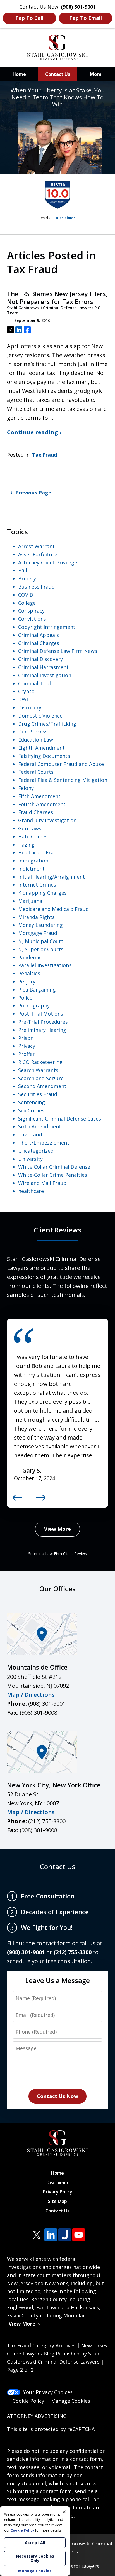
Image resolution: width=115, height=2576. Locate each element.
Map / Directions (31, 1695)
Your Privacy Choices (48, 2392)
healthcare (31, 1191)
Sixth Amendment (40, 1126)
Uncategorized (36, 1151)
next (41, 1500)
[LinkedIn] (51, 2235)
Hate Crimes (33, 836)
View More (57, 1529)
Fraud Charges (36, 812)
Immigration (33, 861)
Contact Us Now (57, 2096)
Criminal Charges (39, 643)
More (96, 74)
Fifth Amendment (39, 796)
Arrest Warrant (36, 546)
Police (25, 998)
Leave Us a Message (57, 1980)
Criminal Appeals (39, 635)
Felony (26, 788)
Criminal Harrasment (43, 667)
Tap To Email (86, 18)
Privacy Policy (58, 2192)
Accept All (35, 2543)
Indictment (31, 869)
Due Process (33, 732)
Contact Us (58, 74)
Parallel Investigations (45, 965)
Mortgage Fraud (38, 933)
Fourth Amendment (42, 804)
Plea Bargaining (37, 990)
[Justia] (65, 2235)
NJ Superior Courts (41, 949)
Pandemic (30, 957)
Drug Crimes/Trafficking (47, 724)
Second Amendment (42, 1086)
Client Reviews (57, 1230)
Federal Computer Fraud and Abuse (61, 764)
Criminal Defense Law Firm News (58, 651)
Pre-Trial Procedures (43, 1022)
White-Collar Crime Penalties (53, 1175)
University (30, 1159)
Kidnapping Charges (42, 893)
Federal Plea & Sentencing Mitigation (63, 780)
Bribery (27, 578)
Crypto (26, 691)
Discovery (30, 707)
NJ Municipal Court (41, 941)
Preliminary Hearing (42, 1030)
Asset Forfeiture (38, 554)
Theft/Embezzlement (44, 1143)
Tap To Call (29, 18)
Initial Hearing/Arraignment (51, 877)
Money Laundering (40, 925)
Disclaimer (65, 218)
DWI (23, 699)
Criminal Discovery (40, 659)
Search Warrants (38, 1070)
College (27, 603)
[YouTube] (79, 2235)
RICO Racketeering (40, 1062)
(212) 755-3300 (47, 1821)
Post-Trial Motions (41, 1014)
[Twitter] (37, 2235)
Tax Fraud (45, 455)
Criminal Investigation (45, 675)
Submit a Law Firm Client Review (58, 1554)
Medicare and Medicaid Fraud (53, 909)
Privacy (27, 1046)
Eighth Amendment (41, 748)
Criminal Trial (34, 683)
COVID (26, 595)
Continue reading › (34, 432)
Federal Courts (36, 772)
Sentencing (32, 1102)
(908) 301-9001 (47, 1704)
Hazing (26, 845)
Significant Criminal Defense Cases (60, 1119)
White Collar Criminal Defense (54, 1167)
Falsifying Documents (44, 756)
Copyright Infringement (47, 627)
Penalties (29, 973)
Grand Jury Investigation (47, 820)
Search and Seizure (41, 1078)
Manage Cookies (71, 2401)
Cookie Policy (28, 2401)
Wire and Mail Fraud (42, 1183)
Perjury (27, 981)
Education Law (36, 740)
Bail (23, 570)
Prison (26, 1038)
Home (19, 74)
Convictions (32, 619)
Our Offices (57, 1589)
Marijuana (30, 901)
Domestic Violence (40, 716)
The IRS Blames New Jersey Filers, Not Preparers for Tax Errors (57, 298)
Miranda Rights (36, 917)
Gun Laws (30, 828)
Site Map (57, 2201)
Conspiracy (31, 611)
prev (17, 1500)
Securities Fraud (38, 1094)
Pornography (34, 1005)
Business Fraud (36, 587)
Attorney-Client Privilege (48, 562)
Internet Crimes (37, 885)
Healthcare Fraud (39, 852)
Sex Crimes (31, 1110)
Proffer (27, 1054)
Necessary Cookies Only (35, 2558)
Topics (17, 532)
